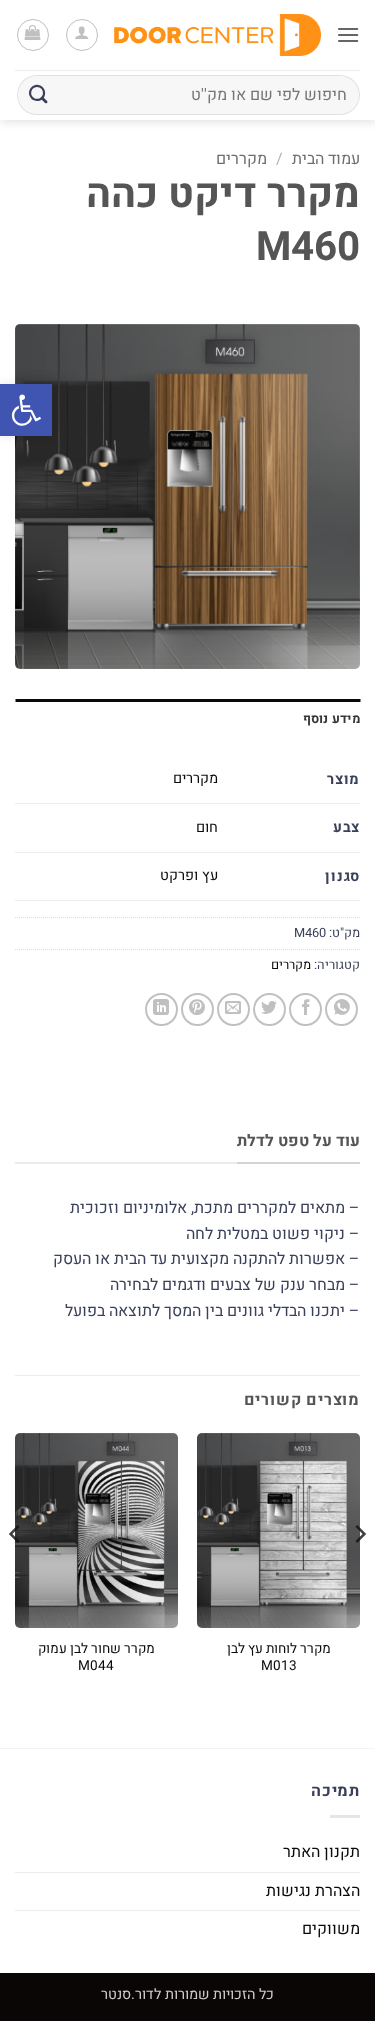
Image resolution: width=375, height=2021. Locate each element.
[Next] (16, 1573)
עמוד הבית (326, 159)
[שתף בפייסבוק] (305, 1009)
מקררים (241, 159)
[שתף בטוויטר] (269, 1009)
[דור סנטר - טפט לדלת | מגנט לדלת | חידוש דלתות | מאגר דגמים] (217, 35)
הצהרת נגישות (313, 1891)
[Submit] (39, 94)
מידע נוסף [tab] (331, 719)
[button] (26, 410)
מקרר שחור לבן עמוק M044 (96, 1658)
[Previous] (359, 1573)
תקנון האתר (321, 1852)
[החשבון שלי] (82, 35)
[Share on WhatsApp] (341, 1009)
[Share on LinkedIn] (161, 1009)
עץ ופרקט (189, 875)
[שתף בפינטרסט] (197, 1009)
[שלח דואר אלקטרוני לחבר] (233, 1009)
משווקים (331, 1929)
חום (207, 827)
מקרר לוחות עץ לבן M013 (279, 1658)
